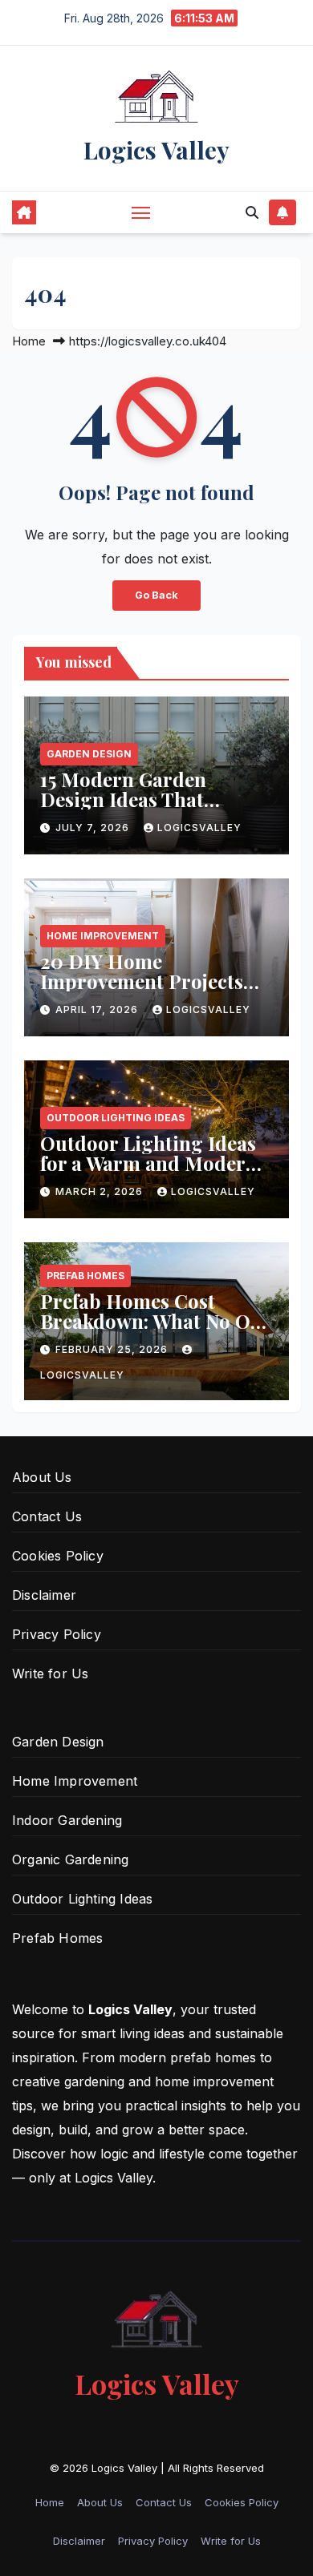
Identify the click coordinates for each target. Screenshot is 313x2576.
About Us (42, 1477)
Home (29, 341)
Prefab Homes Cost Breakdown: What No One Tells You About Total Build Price (156, 1331)
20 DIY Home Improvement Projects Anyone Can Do (142, 981)
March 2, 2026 (101, 1191)
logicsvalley (199, 828)
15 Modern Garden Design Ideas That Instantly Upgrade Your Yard (146, 809)
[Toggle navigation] (141, 212)
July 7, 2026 (94, 828)
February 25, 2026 (113, 1349)
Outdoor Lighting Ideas (116, 1118)
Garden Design (89, 754)
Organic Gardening (70, 1859)
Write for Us (50, 1674)
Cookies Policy (58, 1556)
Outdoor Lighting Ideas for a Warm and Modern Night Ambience (149, 1163)
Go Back (156, 595)
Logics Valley (156, 150)
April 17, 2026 (98, 1009)
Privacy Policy (57, 1634)
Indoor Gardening (67, 1820)
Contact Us (47, 1516)
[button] (252, 212)
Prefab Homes (85, 1276)
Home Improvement (103, 936)
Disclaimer (44, 1595)
